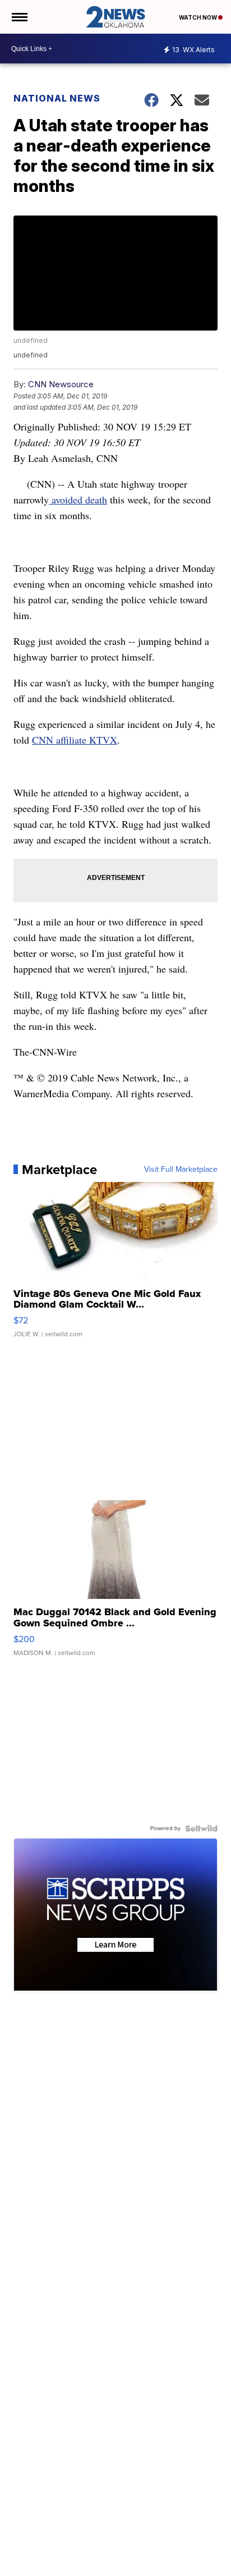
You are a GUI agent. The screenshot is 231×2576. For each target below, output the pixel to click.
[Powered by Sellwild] (201, 1828)
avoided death (78, 499)
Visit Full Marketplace (181, 1170)
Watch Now (198, 17)
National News (57, 98)
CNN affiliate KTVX (75, 740)
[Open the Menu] (19, 17)
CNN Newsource (61, 384)
